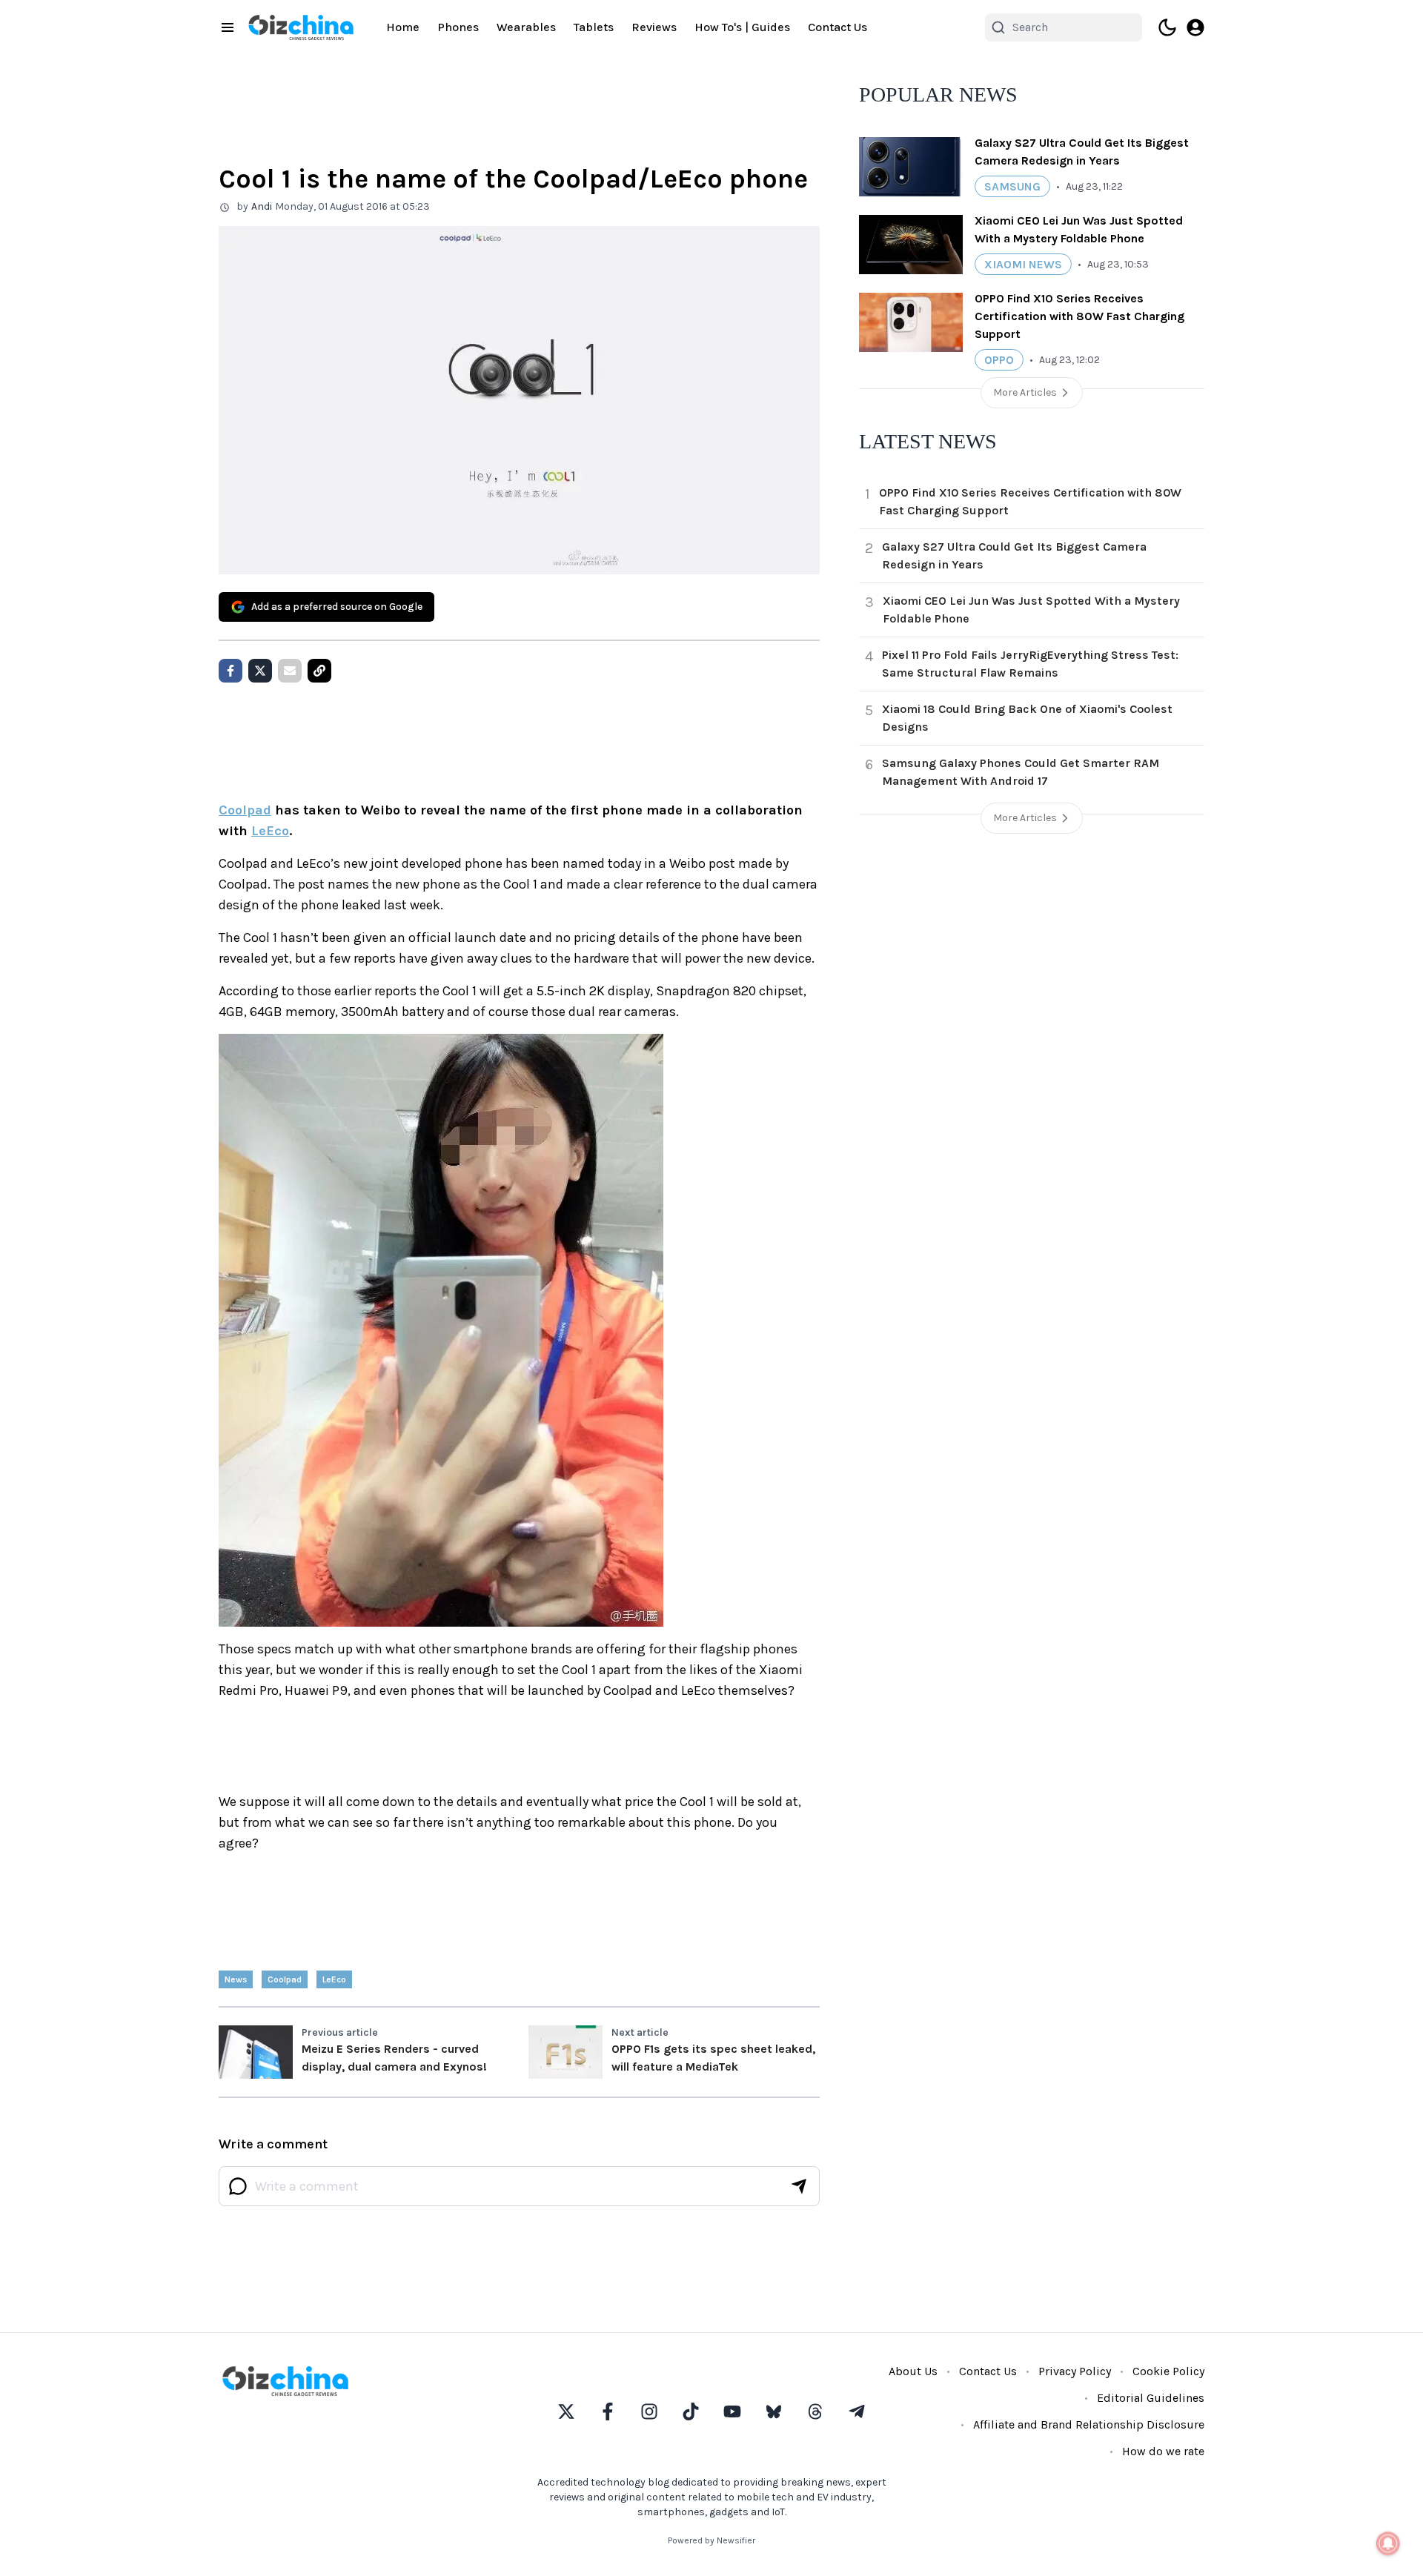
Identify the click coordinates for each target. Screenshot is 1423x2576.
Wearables (526, 27)
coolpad (285, 1979)
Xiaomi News (1023, 264)
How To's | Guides (742, 27)
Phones (458, 27)
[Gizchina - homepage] (301, 27)
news (236, 1979)
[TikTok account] (691, 2411)
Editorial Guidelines (1151, 2398)
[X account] (566, 2411)
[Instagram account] (649, 2411)
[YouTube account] (732, 2411)
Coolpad (245, 810)
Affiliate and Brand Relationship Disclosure (1089, 2424)
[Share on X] (260, 671)
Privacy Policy (1075, 2371)
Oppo (999, 360)
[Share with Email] (290, 671)
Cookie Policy (1168, 2371)
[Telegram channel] (857, 2411)
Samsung (1012, 186)
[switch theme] (1167, 27)
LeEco (270, 831)
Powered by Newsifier (711, 2540)
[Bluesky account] (774, 2411)
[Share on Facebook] (230, 671)
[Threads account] (815, 2411)
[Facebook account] (608, 2411)
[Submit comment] (799, 2186)
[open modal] (1195, 27)
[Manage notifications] (1388, 2543)
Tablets (594, 27)
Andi (262, 206)
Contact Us (837, 27)
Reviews (654, 27)
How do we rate (1163, 2451)
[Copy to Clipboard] (319, 671)
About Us (913, 2371)
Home (403, 27)
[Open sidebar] (228, 27)
